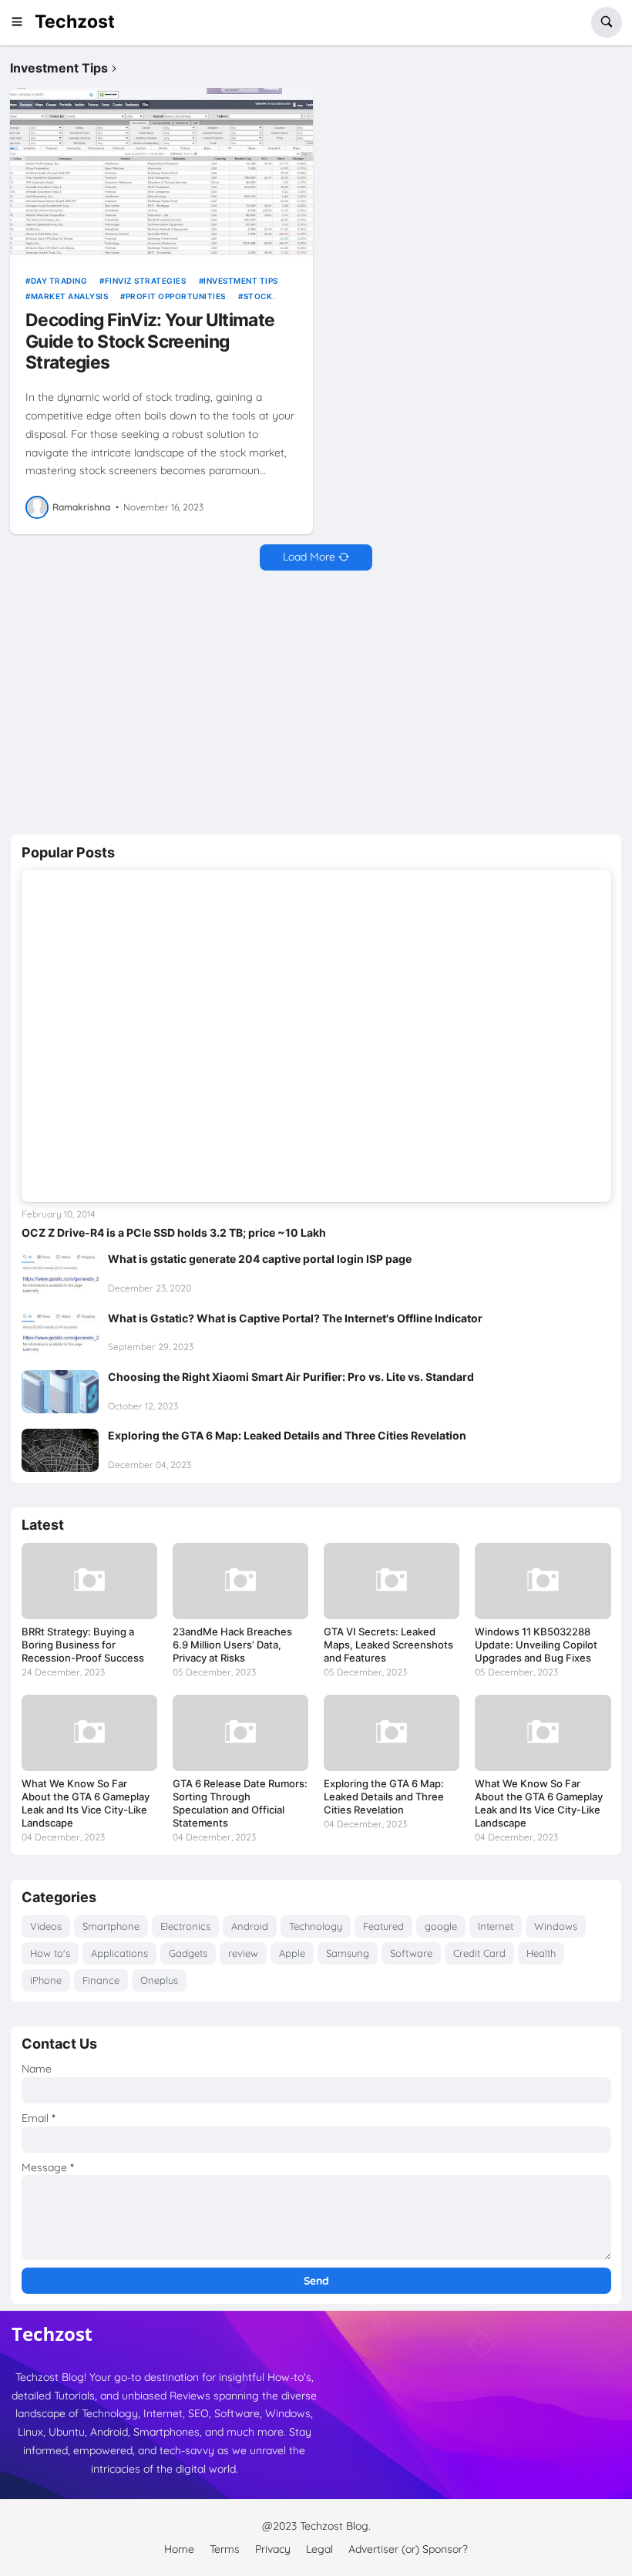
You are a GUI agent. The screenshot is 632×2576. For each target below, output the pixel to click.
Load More (309, 557)
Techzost (75, 22)
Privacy (273, 2549)
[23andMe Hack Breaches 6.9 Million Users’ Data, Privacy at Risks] (240, 1581)
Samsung (348, 1953)
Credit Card (479, 1953)
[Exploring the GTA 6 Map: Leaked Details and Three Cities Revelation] (60, 1450)
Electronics (185, 1926)
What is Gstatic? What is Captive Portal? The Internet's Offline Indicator (295, 1318)
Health (541, 1953)
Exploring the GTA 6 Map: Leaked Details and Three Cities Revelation (287, 1435)
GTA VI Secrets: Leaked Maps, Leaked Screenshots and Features (388, 1645)
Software (411, 1953)
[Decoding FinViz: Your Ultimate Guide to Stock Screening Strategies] (161, 173)
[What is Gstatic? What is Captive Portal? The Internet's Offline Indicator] (60, 1333)
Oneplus (159, 1980)
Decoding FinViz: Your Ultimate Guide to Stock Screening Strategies (150, 342)
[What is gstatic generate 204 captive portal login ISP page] (60, 1274)
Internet (496, 1926)
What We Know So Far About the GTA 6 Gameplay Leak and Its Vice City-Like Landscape (86, 1803)
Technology (316, 1926)
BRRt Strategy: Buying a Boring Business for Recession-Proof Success (83, 1645)
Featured (383, 1926)
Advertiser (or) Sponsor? (408, 2549)
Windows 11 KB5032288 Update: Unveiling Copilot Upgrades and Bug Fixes (536, 1645)
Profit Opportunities (176, 296)
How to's (50, 1953)
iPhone (46, 1980)
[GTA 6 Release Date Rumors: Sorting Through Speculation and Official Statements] (240, 1733)
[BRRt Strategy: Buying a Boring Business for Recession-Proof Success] (89, 1581)
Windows (556, 1926)
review (243, 1953)
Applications (119, 1953)
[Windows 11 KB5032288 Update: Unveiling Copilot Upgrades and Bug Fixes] (543, 1581)
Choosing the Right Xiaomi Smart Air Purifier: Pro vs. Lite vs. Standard (291, 1377)
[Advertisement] (316, 702)
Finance (101, 1980)
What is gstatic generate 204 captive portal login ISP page (260, 1259)
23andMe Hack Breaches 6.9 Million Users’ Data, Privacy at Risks (232, 1645)
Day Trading (59, 281)
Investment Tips (241, 281)
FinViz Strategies (145, 281)
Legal (319, 2549)
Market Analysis (69, 296)
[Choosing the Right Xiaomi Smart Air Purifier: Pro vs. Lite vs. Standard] (60, 1392)
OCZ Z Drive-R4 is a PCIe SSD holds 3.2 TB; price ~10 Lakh (174, 1232)
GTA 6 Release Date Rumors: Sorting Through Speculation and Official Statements (240, 1803)
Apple (292, 1953)
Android (250, 1926)
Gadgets (188, 1953)
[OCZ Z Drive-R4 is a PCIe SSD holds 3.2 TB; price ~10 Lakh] (316, 1035)
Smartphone (111, 1926)
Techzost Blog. (335, 2526)
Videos (46, 1926)
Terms (225, 2549)
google (441, 1926)
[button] (22, 22)
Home (179, 2549)
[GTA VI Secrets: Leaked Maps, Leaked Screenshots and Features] (392, 1581)
